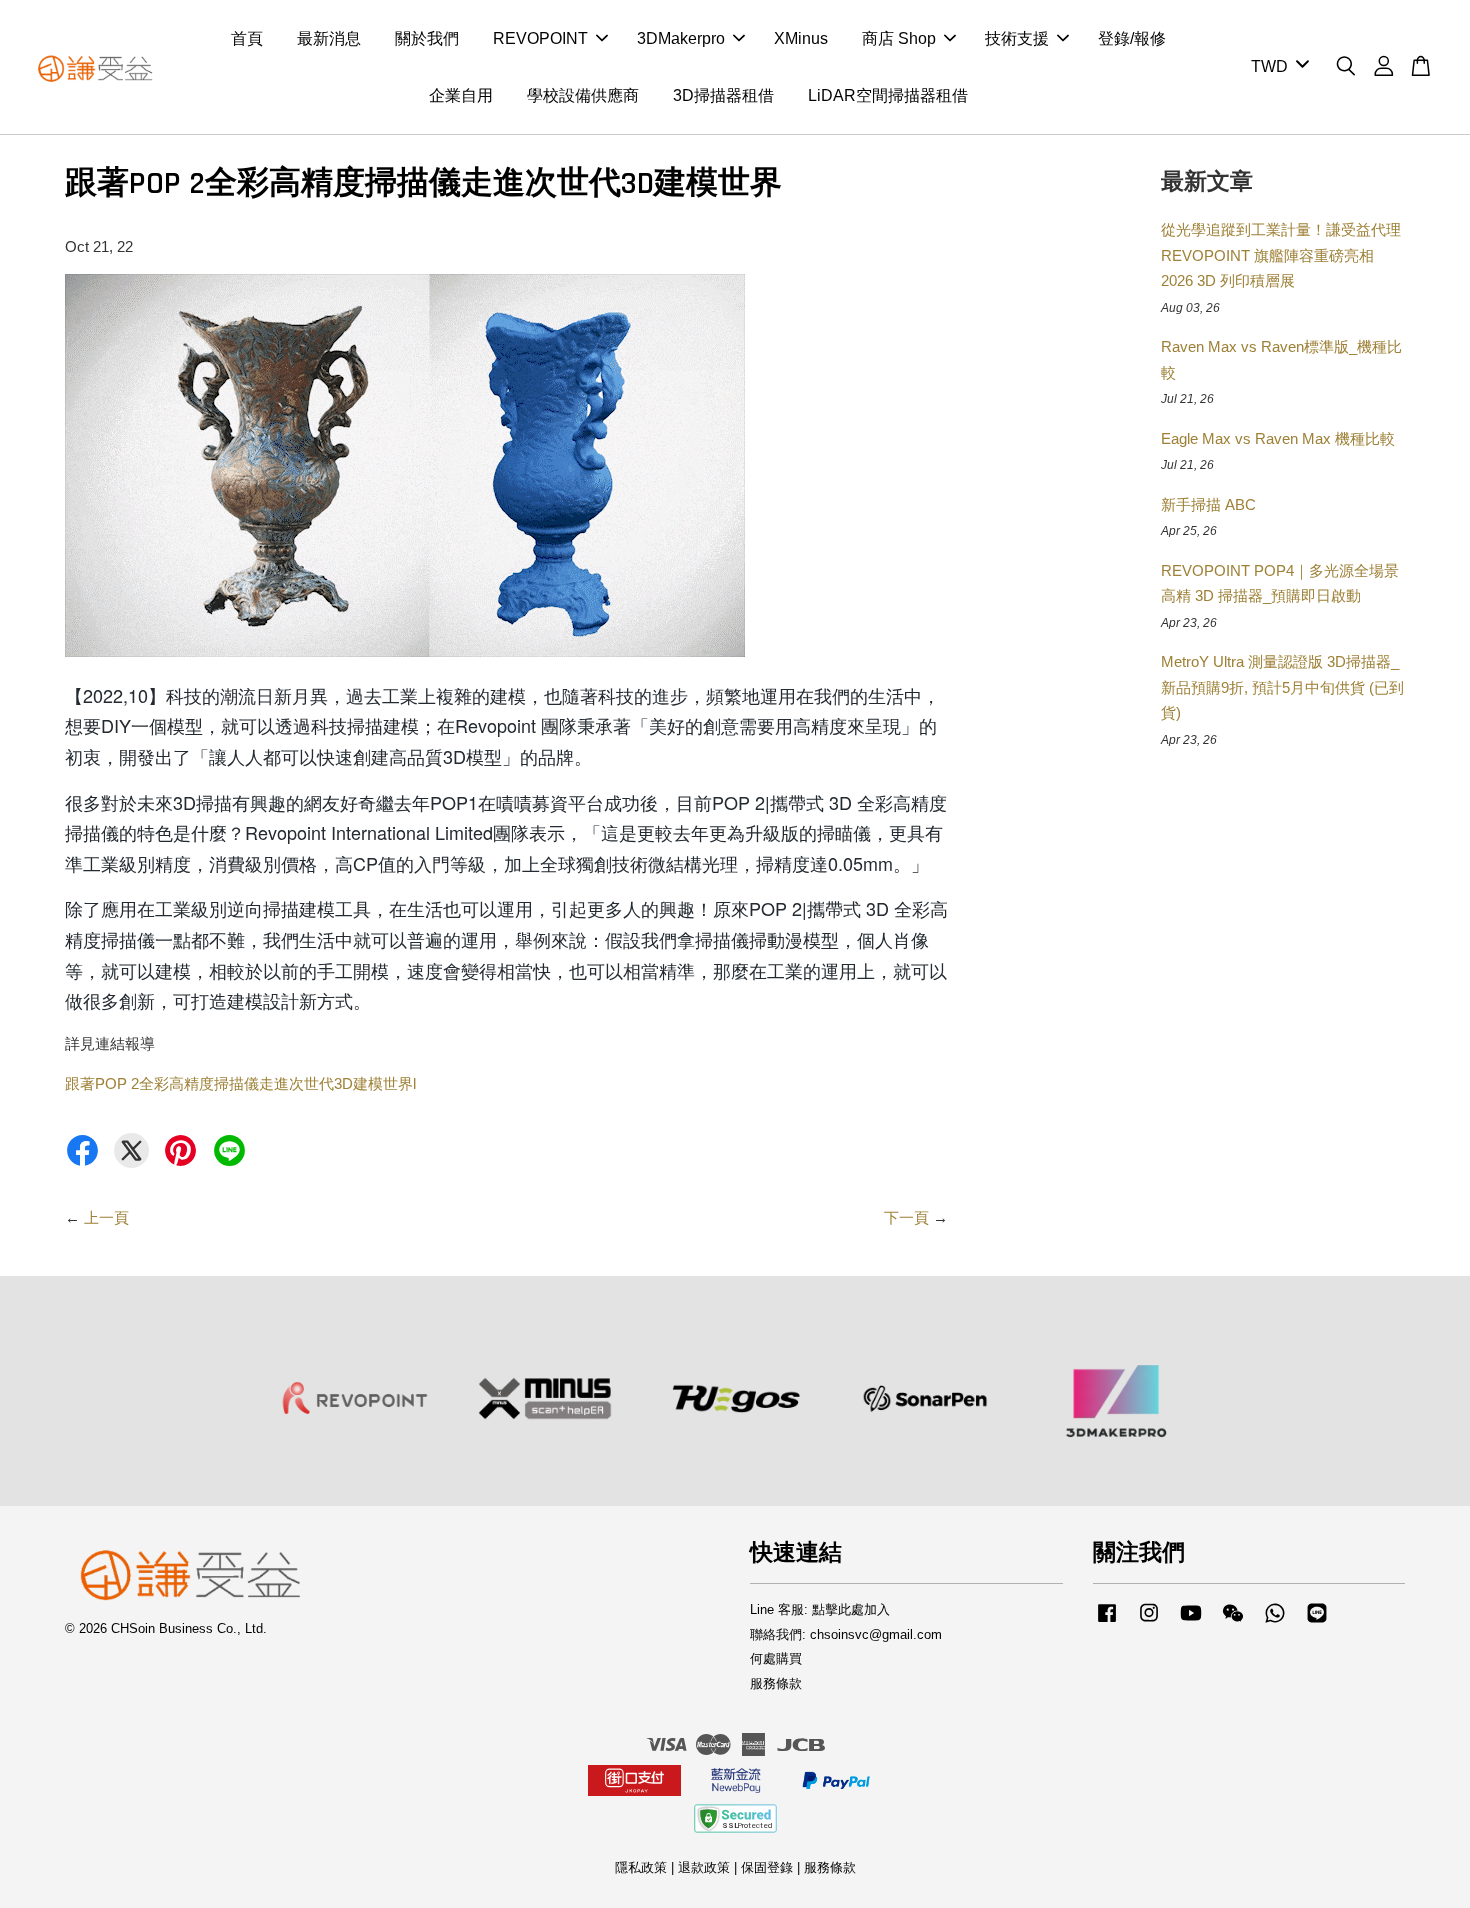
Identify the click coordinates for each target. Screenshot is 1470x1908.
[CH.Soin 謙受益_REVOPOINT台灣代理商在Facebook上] (1107, 1622)
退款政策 (704, 1867)
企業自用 (461, 95)
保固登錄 (767, 1867)
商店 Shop (899, 38)
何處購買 (776, 1658)
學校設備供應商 (583, 95)
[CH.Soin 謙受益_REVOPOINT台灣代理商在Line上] (1317, 1622)
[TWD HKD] (1276, 67)
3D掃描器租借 (723, 95)
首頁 (247, 38)
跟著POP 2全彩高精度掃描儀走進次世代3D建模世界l (240, 1083)
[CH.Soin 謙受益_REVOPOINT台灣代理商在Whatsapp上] (1275, 1622)
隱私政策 (641, 1867)
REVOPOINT (540, 38)
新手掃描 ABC (1208, 504)
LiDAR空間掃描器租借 (888, 95)
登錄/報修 (1132, 38)
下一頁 (906, 1217)
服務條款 (776, 1683)
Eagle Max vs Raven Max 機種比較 (1278, 438)
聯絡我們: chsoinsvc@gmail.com (846, 1634)
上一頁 (106, 1217)
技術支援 (1017, 38)
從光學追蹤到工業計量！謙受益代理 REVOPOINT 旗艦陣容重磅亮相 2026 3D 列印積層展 (1281, 255)
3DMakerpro (681, 38)
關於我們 (427, 38)
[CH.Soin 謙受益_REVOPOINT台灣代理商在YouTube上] (1191, 1622)
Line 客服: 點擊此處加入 (820, 1609)
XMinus (801, 38)
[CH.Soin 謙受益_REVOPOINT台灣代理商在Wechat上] (1233, 1622)
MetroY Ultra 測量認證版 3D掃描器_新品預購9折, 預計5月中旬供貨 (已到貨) (1282, 687)
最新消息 (329, 38)
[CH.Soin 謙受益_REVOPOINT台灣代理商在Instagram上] (1149, 1622)
